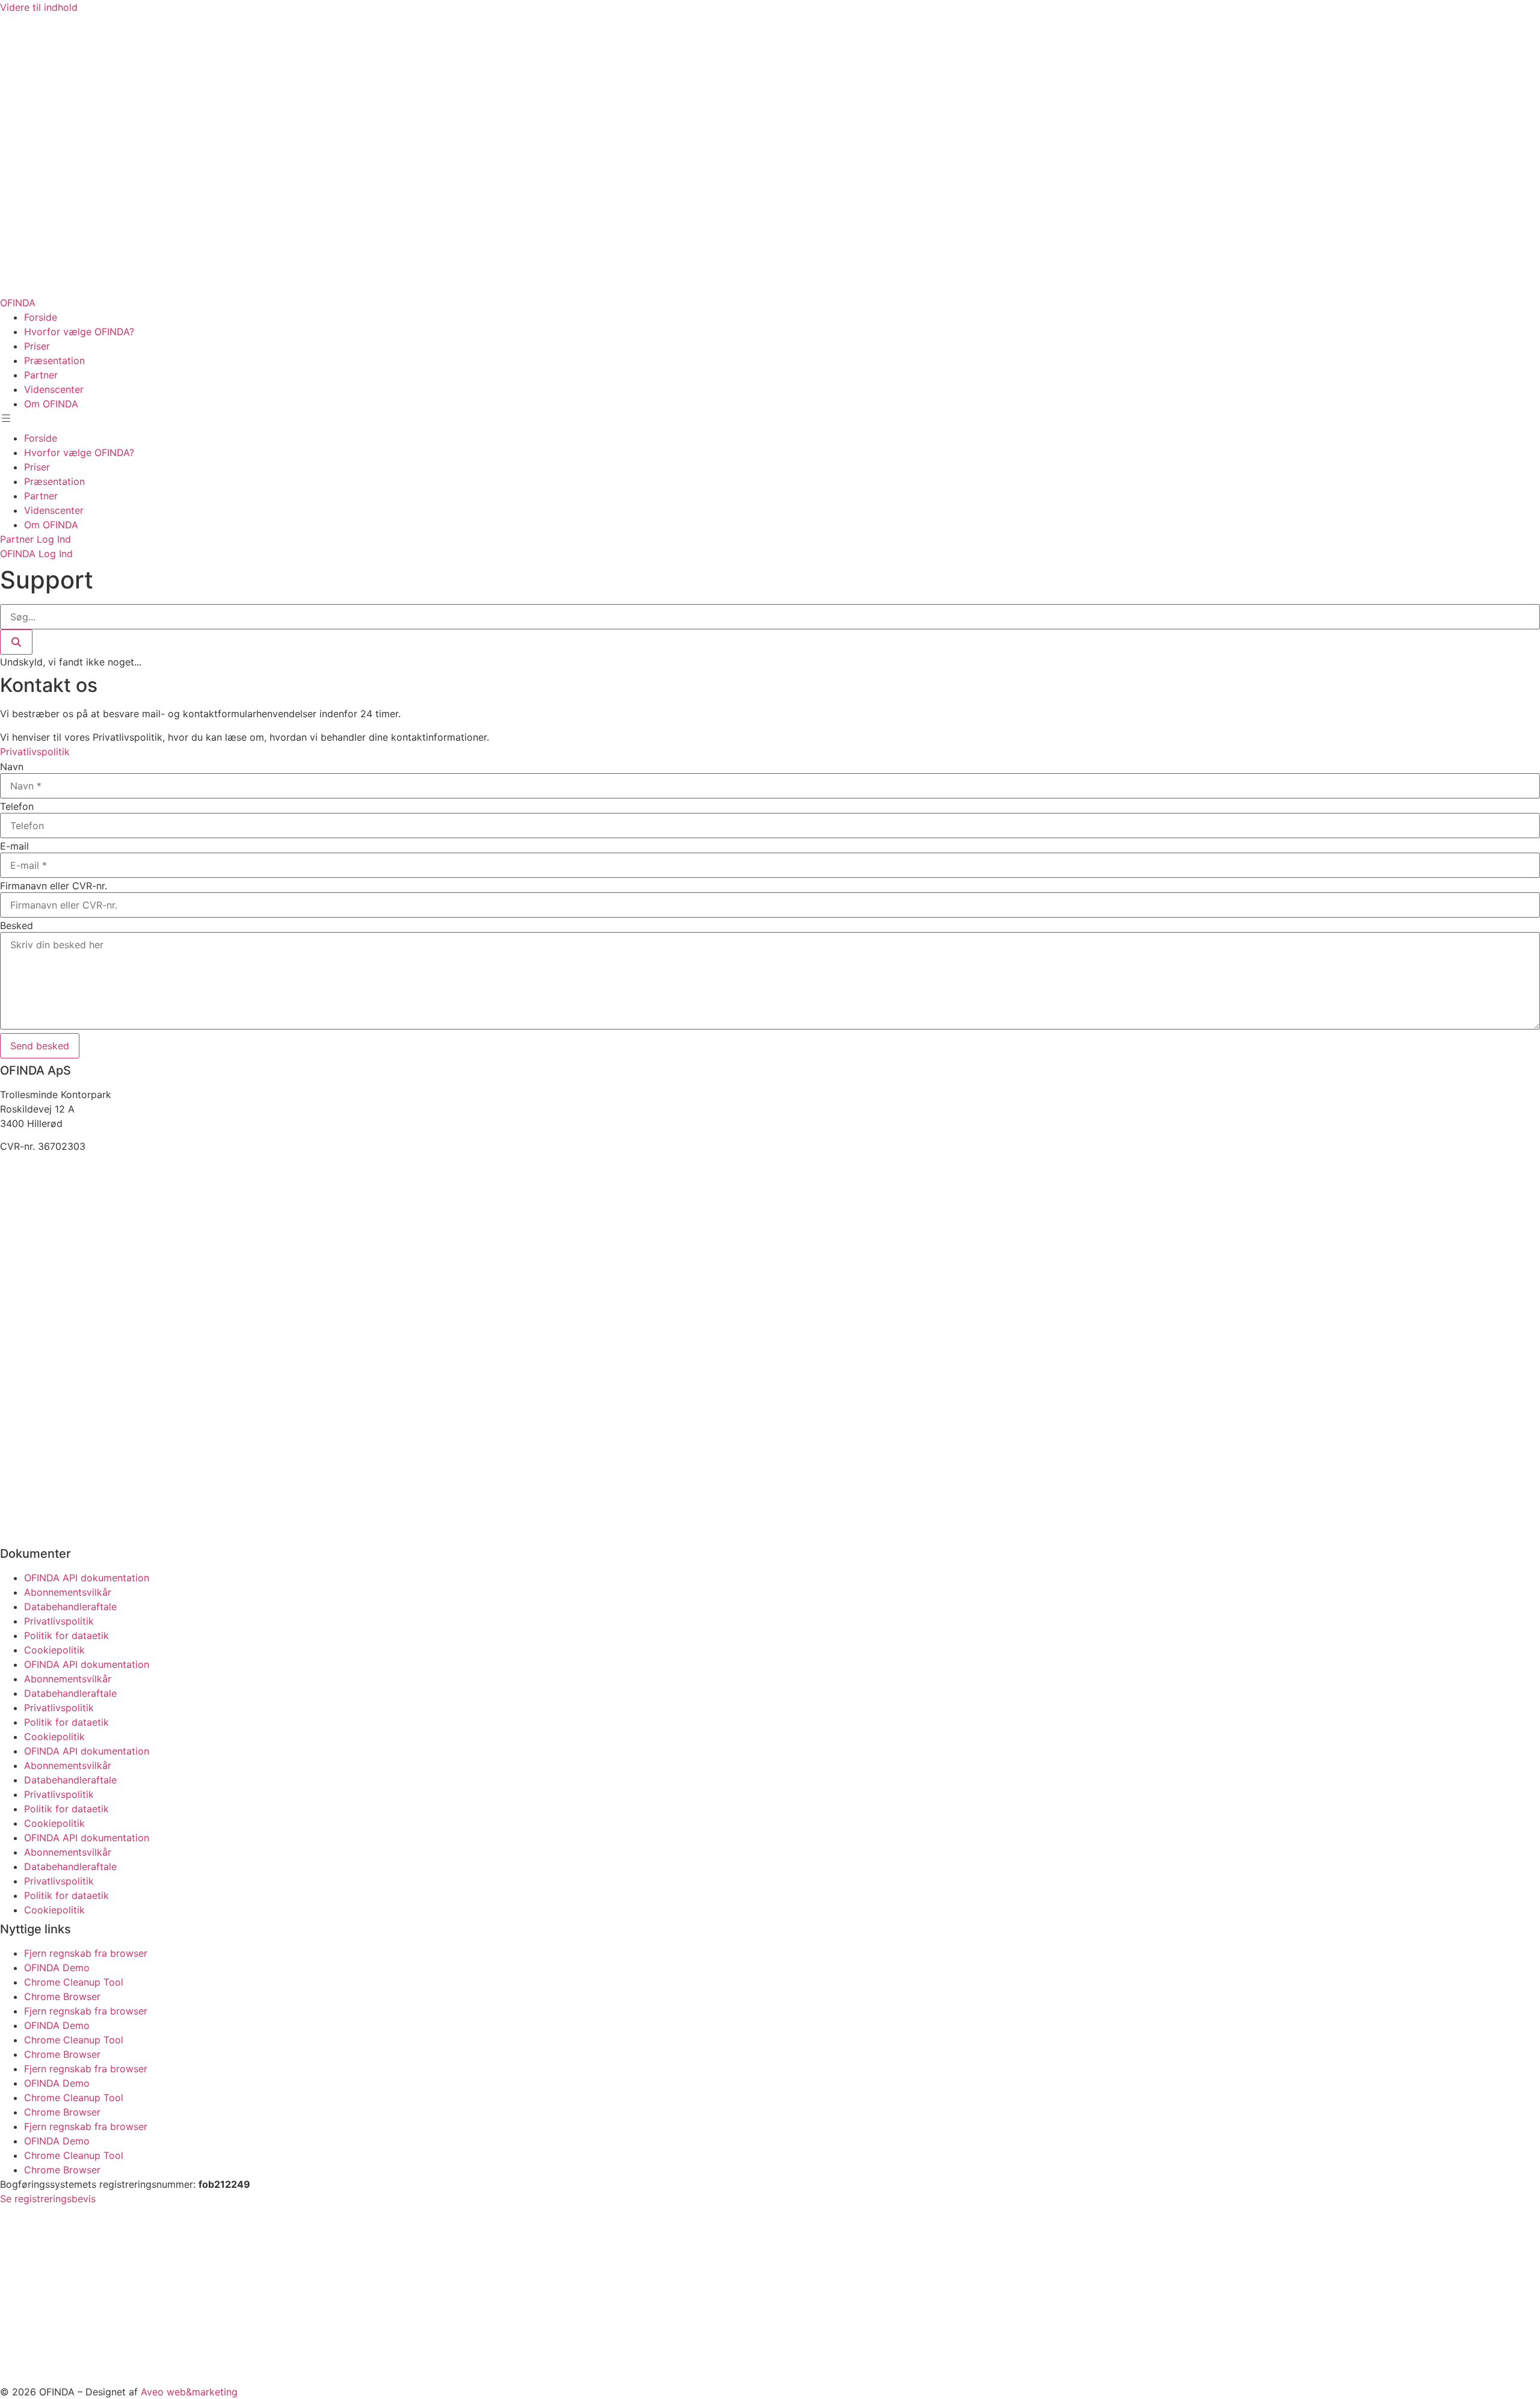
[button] (10, 421)
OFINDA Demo (57, 1968)
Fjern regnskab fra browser (86, 1953)
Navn (12, 767)
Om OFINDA (51, 404)
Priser (37, 346)
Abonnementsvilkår (68, 1592)
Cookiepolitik (54, 1650)
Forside (41, 317)
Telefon (17, 806)
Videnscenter (54, 389)
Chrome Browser (62, 1996)
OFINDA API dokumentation (87, 1578)
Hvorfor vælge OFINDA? (79, 332)
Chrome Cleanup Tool (74, 1982)
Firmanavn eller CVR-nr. (54, 886)
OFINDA (18, 303)
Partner (41, 375)
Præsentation (54, 360)
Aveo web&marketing (189, 2392)
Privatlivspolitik (59, 1621)
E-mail (14, 846)
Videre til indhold (39, 7)
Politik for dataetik (66, 1635)
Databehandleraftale (70, 1607)
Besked (17, 925)
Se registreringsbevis (48, 2199)
